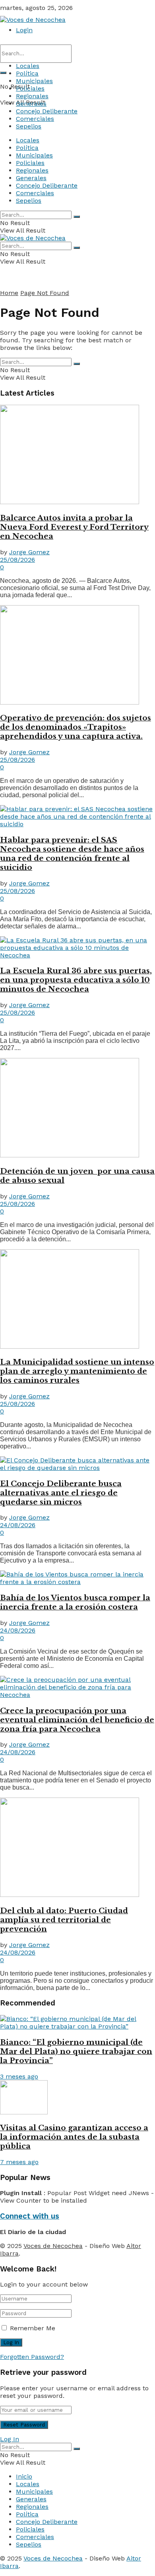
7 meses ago (19, 2162)
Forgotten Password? (32, 2357)
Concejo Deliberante (47, 111)
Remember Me (33, 2328)
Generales (31, 104)
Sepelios (29, 126)
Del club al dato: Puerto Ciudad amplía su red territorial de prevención (64, 1920)
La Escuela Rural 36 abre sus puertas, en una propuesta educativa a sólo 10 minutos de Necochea (76, 980)
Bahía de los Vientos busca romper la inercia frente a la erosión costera (75, 1602)
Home (9, 293)
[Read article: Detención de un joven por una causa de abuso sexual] (77, 1108)
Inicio (24, 2476)
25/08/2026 (17, 560)
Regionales (32, 96)
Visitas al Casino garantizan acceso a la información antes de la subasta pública (74, 2137)
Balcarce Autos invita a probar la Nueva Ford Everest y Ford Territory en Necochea (74, 527)
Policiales (30, 88)
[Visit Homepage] (33, 20)
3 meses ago (19, 2076)
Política (27, 73)
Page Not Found (45, 293)
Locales (28, 66)
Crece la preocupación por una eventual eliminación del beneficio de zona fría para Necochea (77, 1720)
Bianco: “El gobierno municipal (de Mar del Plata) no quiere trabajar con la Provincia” (76, 2051)
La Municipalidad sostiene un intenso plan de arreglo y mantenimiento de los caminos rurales (77, 1371)
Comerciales (35, 119)
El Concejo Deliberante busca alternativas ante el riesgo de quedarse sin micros (61, 1493)
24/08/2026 (18, 1525)
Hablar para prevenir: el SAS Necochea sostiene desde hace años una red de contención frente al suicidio (72, 854)
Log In (10, 2439)
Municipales (34, 81)
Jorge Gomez (29, 552)
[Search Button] (3, 73)
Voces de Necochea (53, 2246)
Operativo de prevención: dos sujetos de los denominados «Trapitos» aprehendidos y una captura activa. (76, 727)
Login (24, 30)
